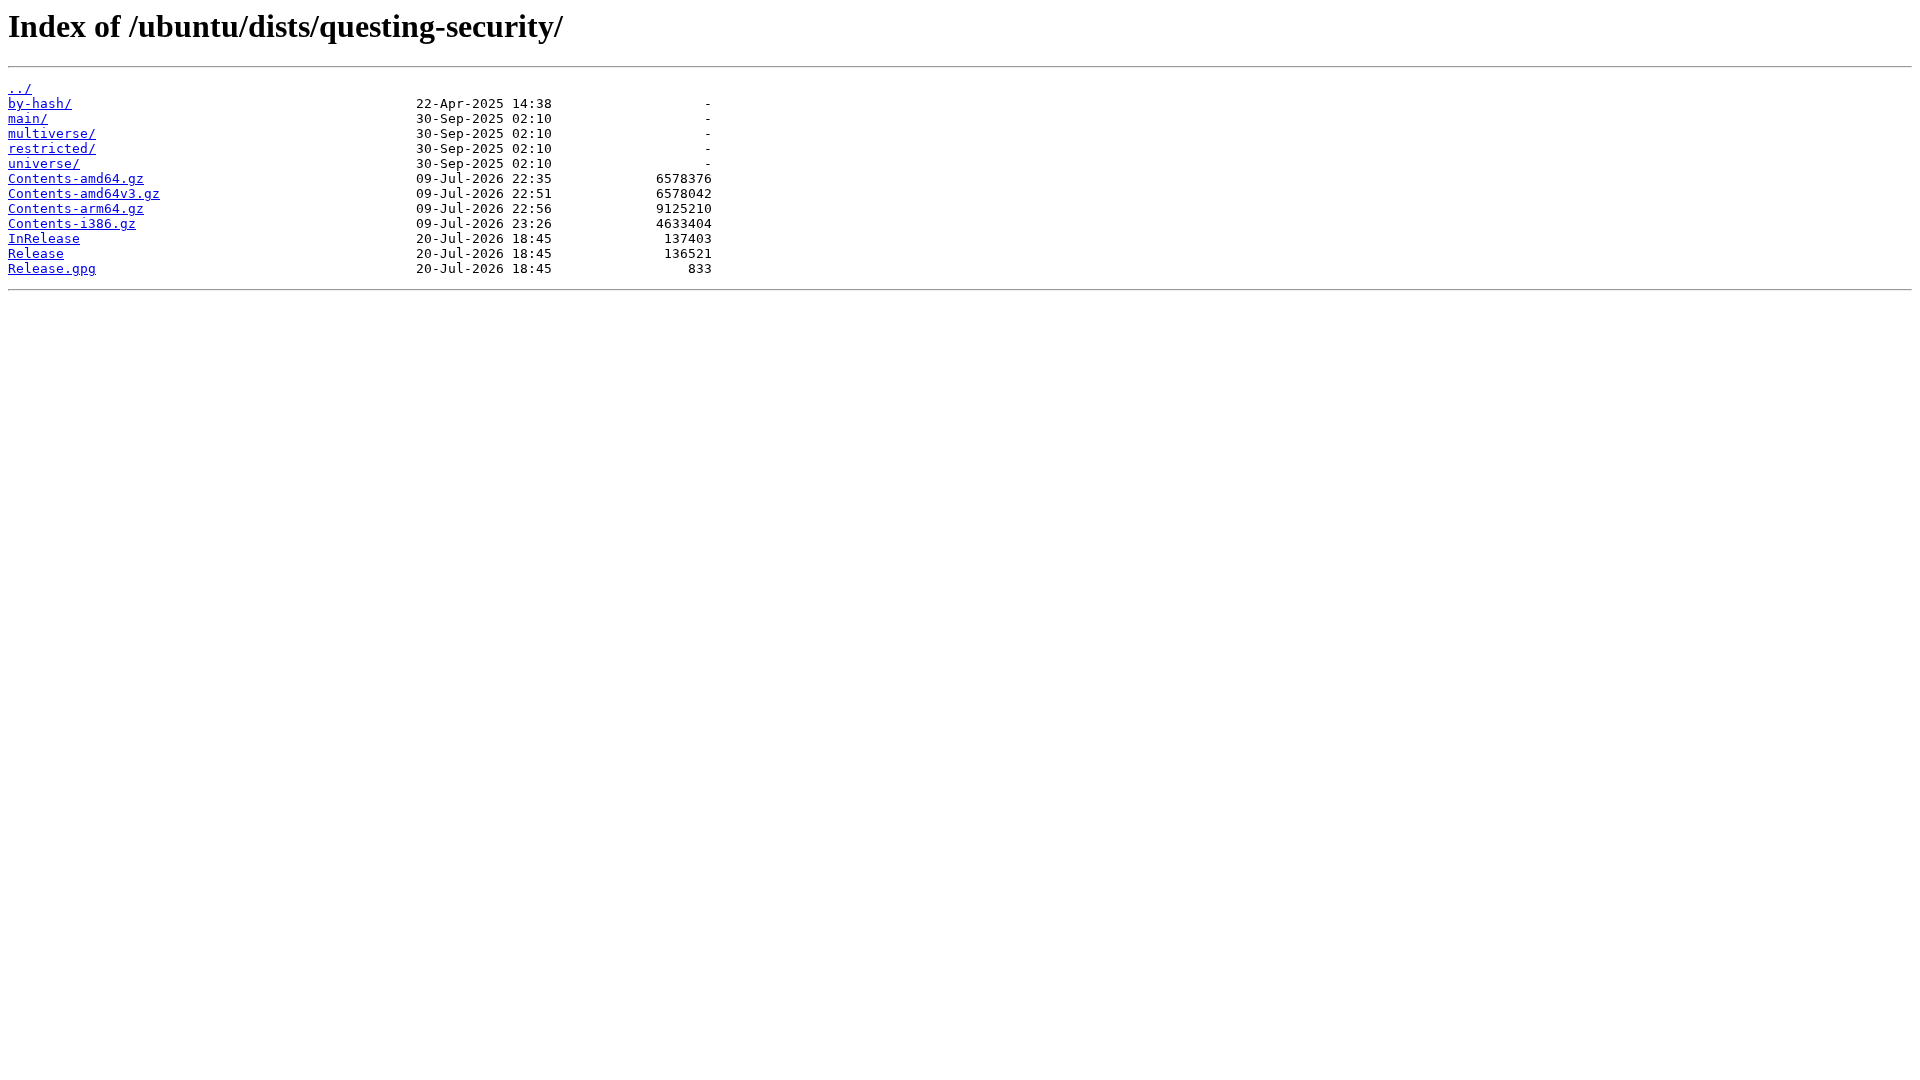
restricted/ (52, 148)
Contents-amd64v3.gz (84, 193)
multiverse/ (52, 133)
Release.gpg (52, 268)
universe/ (44, 163)
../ (20, 88)
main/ (28, 118)
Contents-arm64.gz (76, 208)
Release (36, 253)
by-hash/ (40, 103)
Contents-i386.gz (72, 223)
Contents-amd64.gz (76, 178)
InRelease (44, 238)
